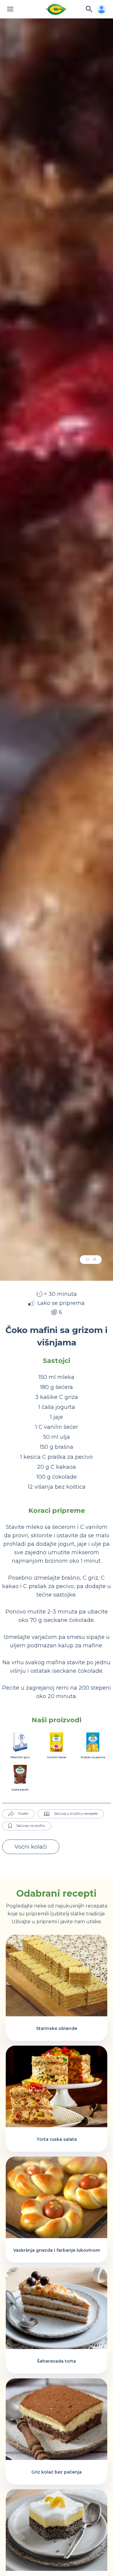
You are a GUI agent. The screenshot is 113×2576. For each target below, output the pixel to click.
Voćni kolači (31, 1847)
